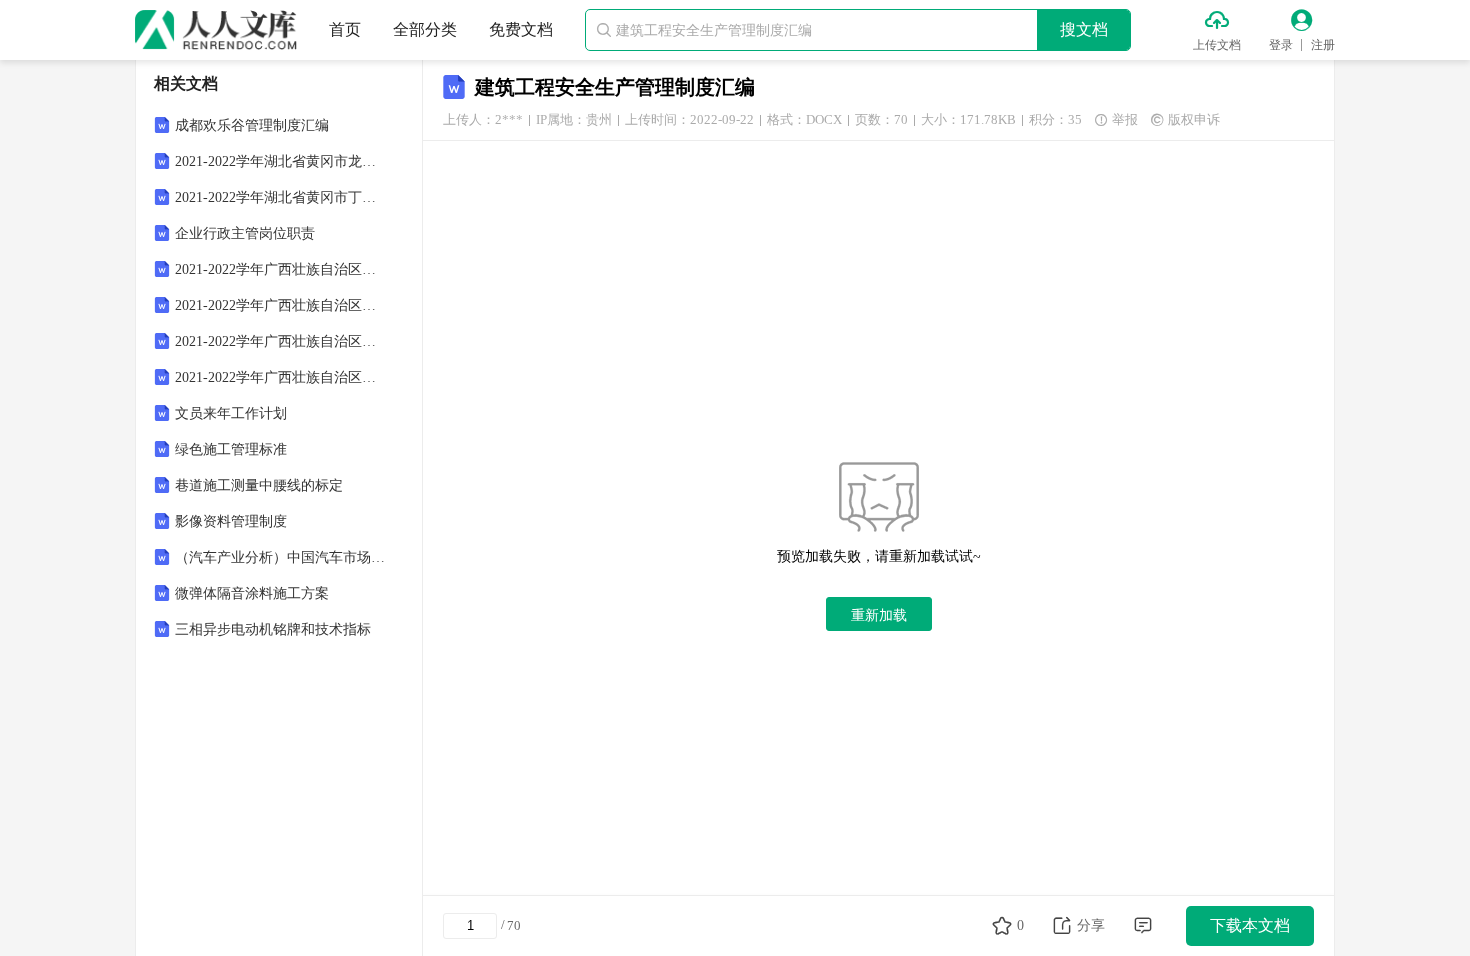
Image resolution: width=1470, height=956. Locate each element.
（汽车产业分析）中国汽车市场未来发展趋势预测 (281, 557)
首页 (345, 29)
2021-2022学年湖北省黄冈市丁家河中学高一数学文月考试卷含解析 (281, 197)
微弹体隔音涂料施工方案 (252, 593)
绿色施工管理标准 (231, 449)
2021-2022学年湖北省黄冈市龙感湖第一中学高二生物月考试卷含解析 (281, 161)
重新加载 (879, 615)
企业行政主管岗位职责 (245, 233)
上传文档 (1217, 45)
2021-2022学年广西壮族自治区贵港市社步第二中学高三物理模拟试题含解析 (281, 377)
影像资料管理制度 (231, 521)
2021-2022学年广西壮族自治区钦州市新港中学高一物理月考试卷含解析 (281, 269)
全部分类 (425, 29)
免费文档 (521, 29)
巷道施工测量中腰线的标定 (259, 485)
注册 (1323, 45)
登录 (1281, 45)
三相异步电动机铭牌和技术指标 (273, 629)
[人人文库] (216, 30)
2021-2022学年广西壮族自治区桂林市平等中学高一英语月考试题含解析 (281, 341)
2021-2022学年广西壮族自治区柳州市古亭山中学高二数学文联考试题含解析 (281, 305)
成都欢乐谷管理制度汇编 (252, 125)
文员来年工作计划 (231, 413)
